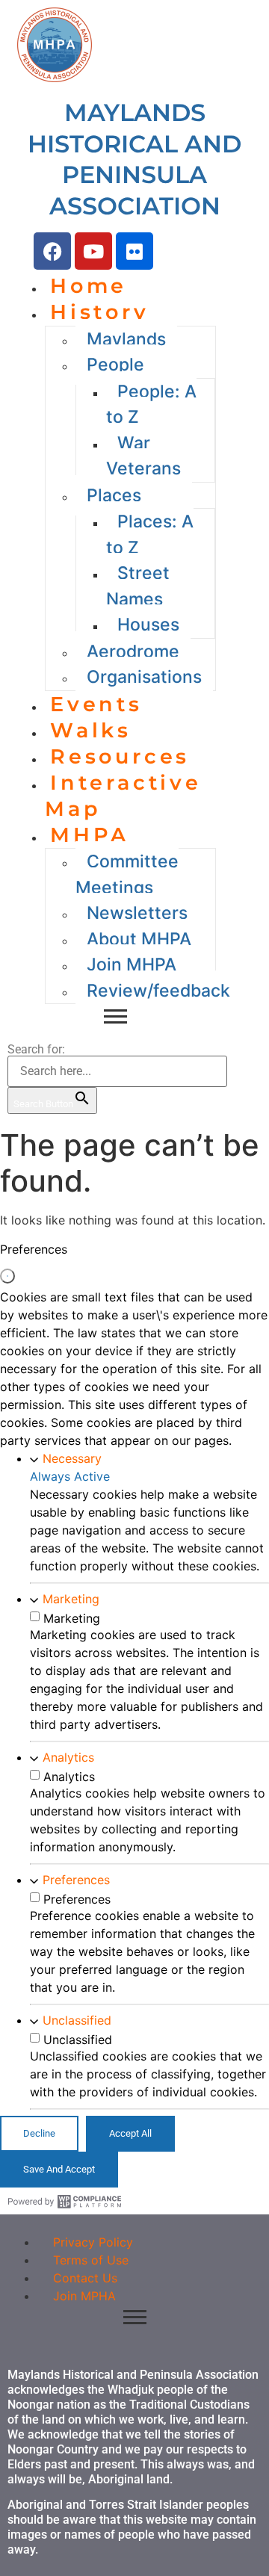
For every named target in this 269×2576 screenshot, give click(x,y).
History (100, 312)
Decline (39, 2133)
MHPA (90, 835)
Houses (148, 625)
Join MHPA (132, 965)
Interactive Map (123, 796)
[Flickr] (134, 251)
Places (114, 495)
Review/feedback (158, 991)
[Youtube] (93, 251)
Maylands (126, 339)
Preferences (76, 1880)
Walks (91, 730)
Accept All (130, 2133)
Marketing (71, 1599)
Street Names (138, 586)
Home (89, 286)
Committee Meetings (127, 874)
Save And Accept (59, 2169)
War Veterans (143, 456)
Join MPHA (84, 2296)
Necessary (72, 1458)
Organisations (144, 677)
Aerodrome (133, 651)
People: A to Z (151, 405)
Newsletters (137, 913)
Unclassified (77, 2020)
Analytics (68, 1757)
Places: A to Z (150, 535)
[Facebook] (52, 251)
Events (96, 704)
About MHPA (139, 939)
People (115, 365)
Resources (120, 756)
